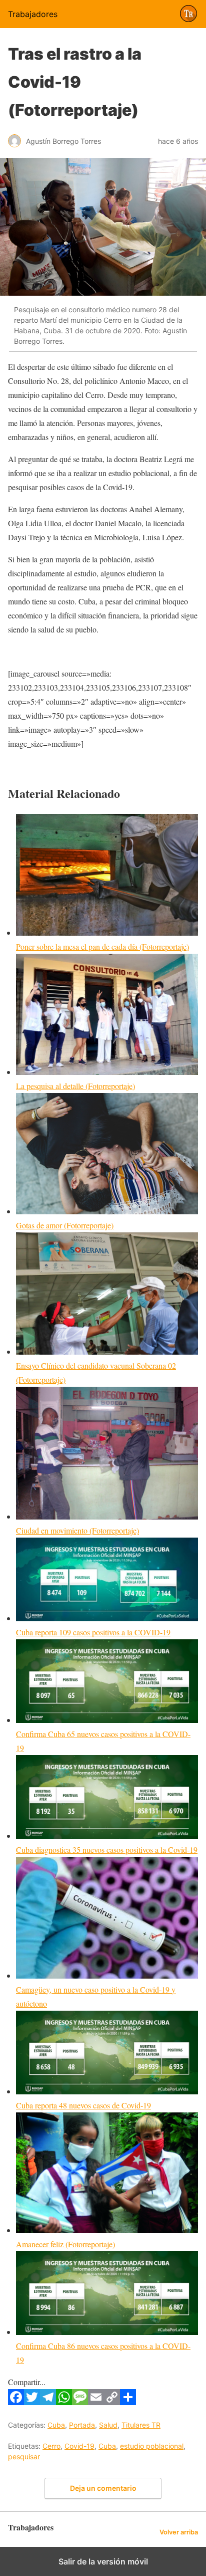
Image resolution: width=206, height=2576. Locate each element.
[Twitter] (32, 2402)
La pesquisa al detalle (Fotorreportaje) (75, 1086)
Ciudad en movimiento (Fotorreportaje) (77, 1530)
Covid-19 (79, 2446)
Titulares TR (141, 2425)
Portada (82, 2425)
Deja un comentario (103, 2488)
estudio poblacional (152, 2446)
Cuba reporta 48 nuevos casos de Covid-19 (83, 2105)
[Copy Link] (112, 2402)
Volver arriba (179, 2532)
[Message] (80, 2402)
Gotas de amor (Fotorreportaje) (65, 1225)
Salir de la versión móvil (103, 2561)
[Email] (96, 2402)
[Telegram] (48, 2402)
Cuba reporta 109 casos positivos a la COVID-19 (93, 1632)
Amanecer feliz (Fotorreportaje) (65, 2244)
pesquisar (24, 2456)
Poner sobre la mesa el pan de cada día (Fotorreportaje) (102, 946)
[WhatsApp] (64, 2402)
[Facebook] (16, 2402)
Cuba (56, 2425)
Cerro (51, 2446)
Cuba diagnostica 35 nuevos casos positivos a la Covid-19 (107, 1850)
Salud (108, 2425)
